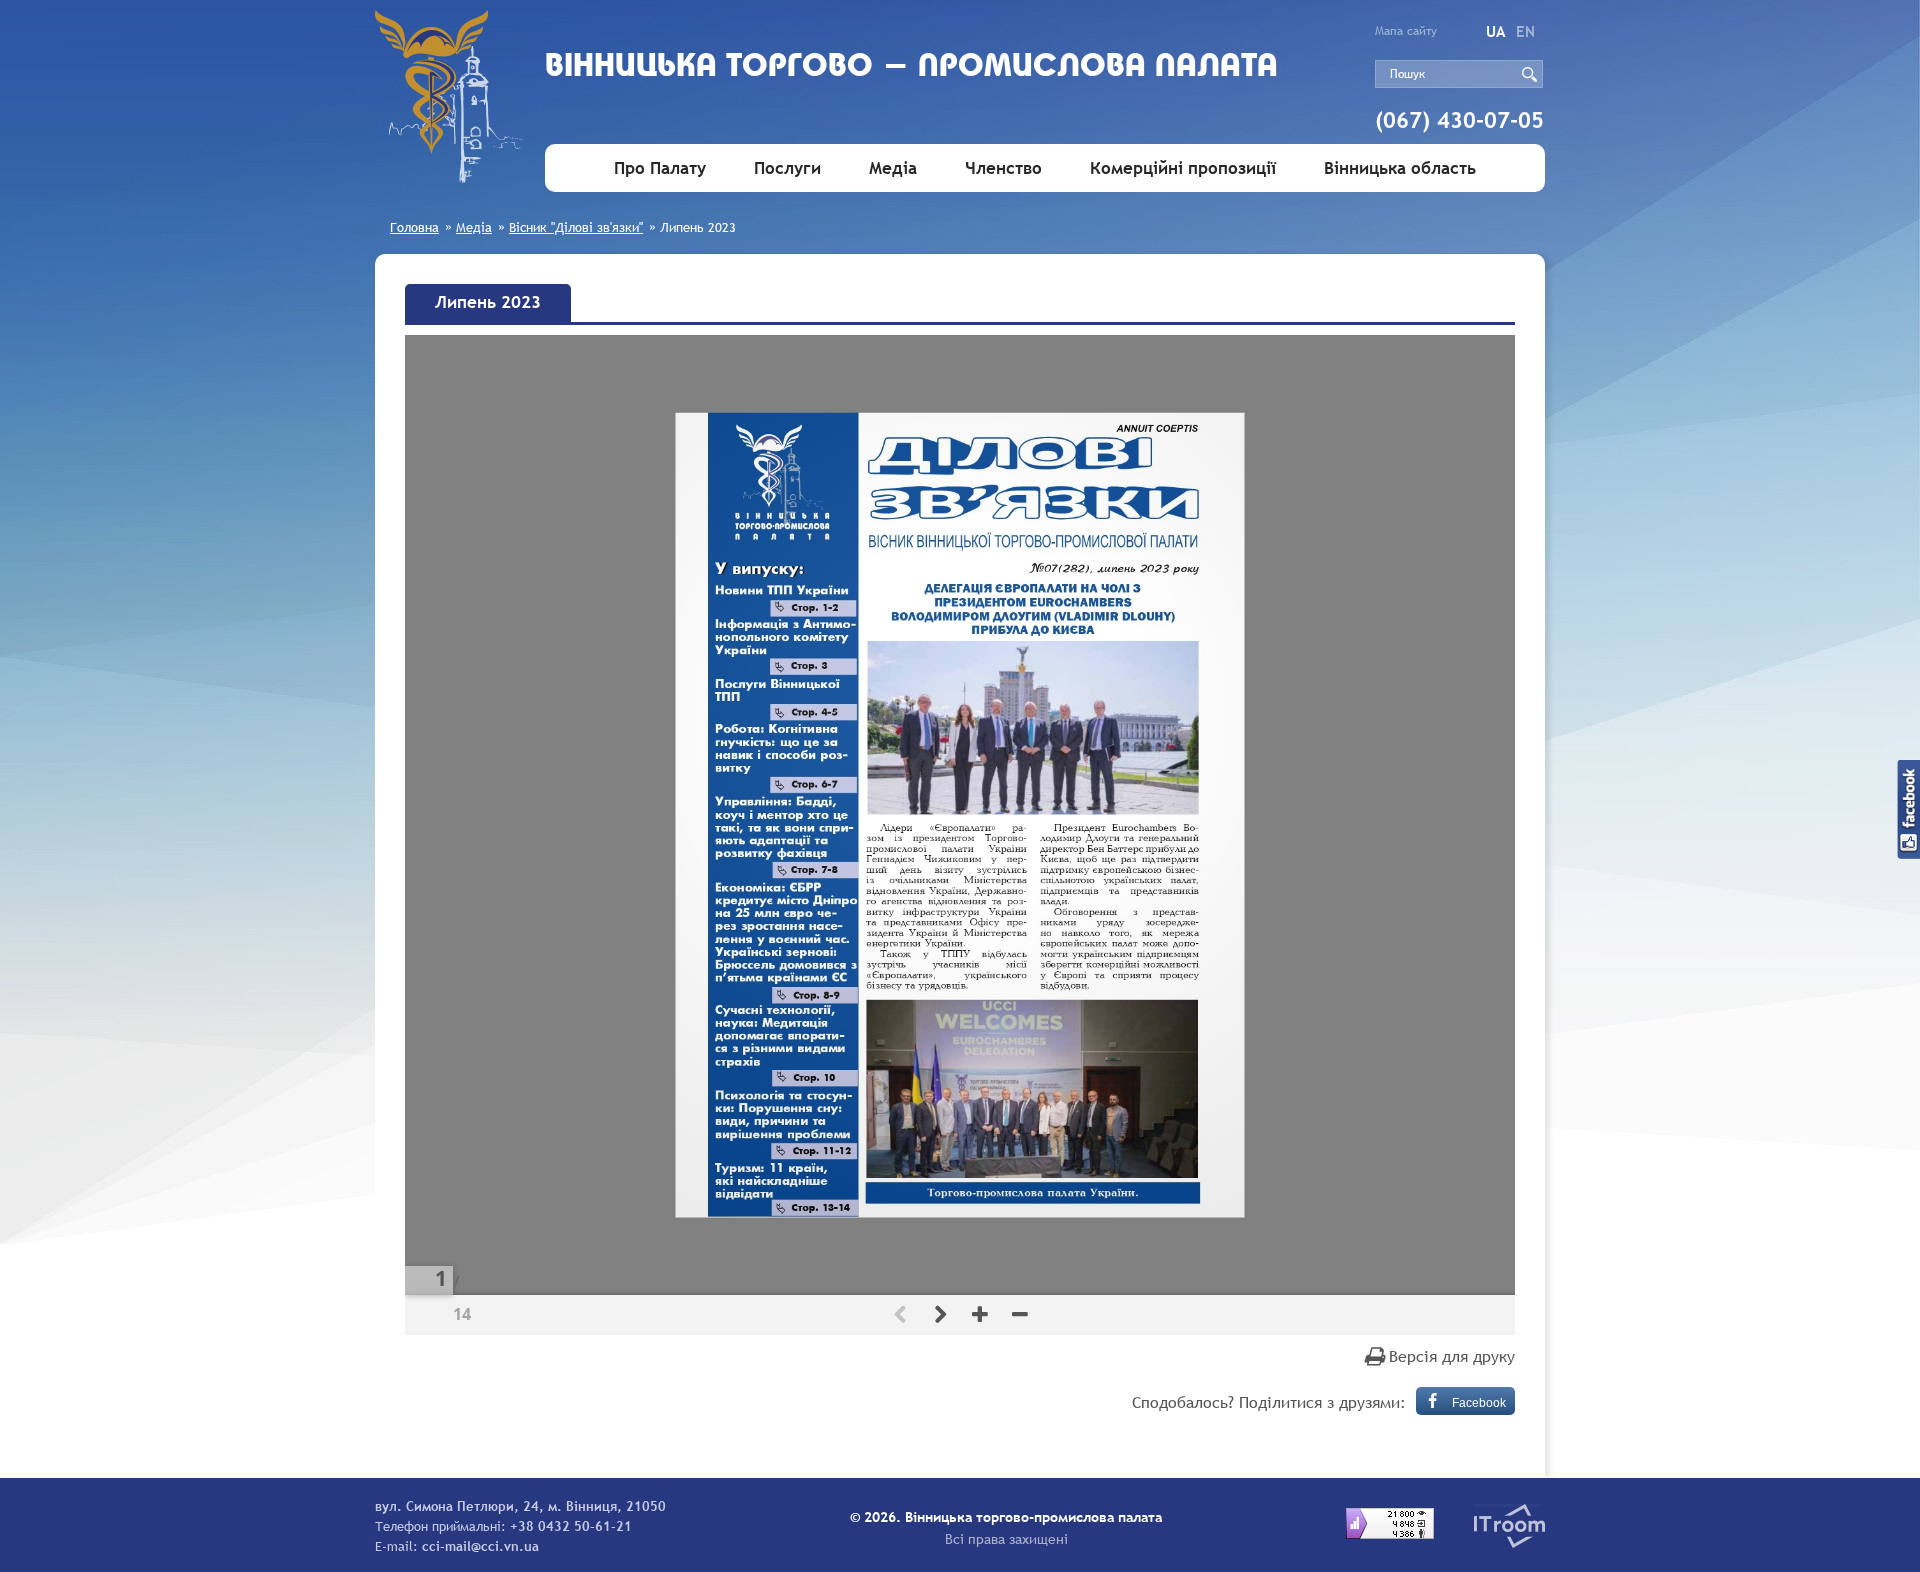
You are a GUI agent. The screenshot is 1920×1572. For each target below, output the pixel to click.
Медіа (893, 168)
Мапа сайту (1406, 31)
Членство (1003, 168)
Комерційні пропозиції (1183, 168)
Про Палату (660, 168)
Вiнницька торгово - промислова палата (911, 67)
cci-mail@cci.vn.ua (480, 1546)
